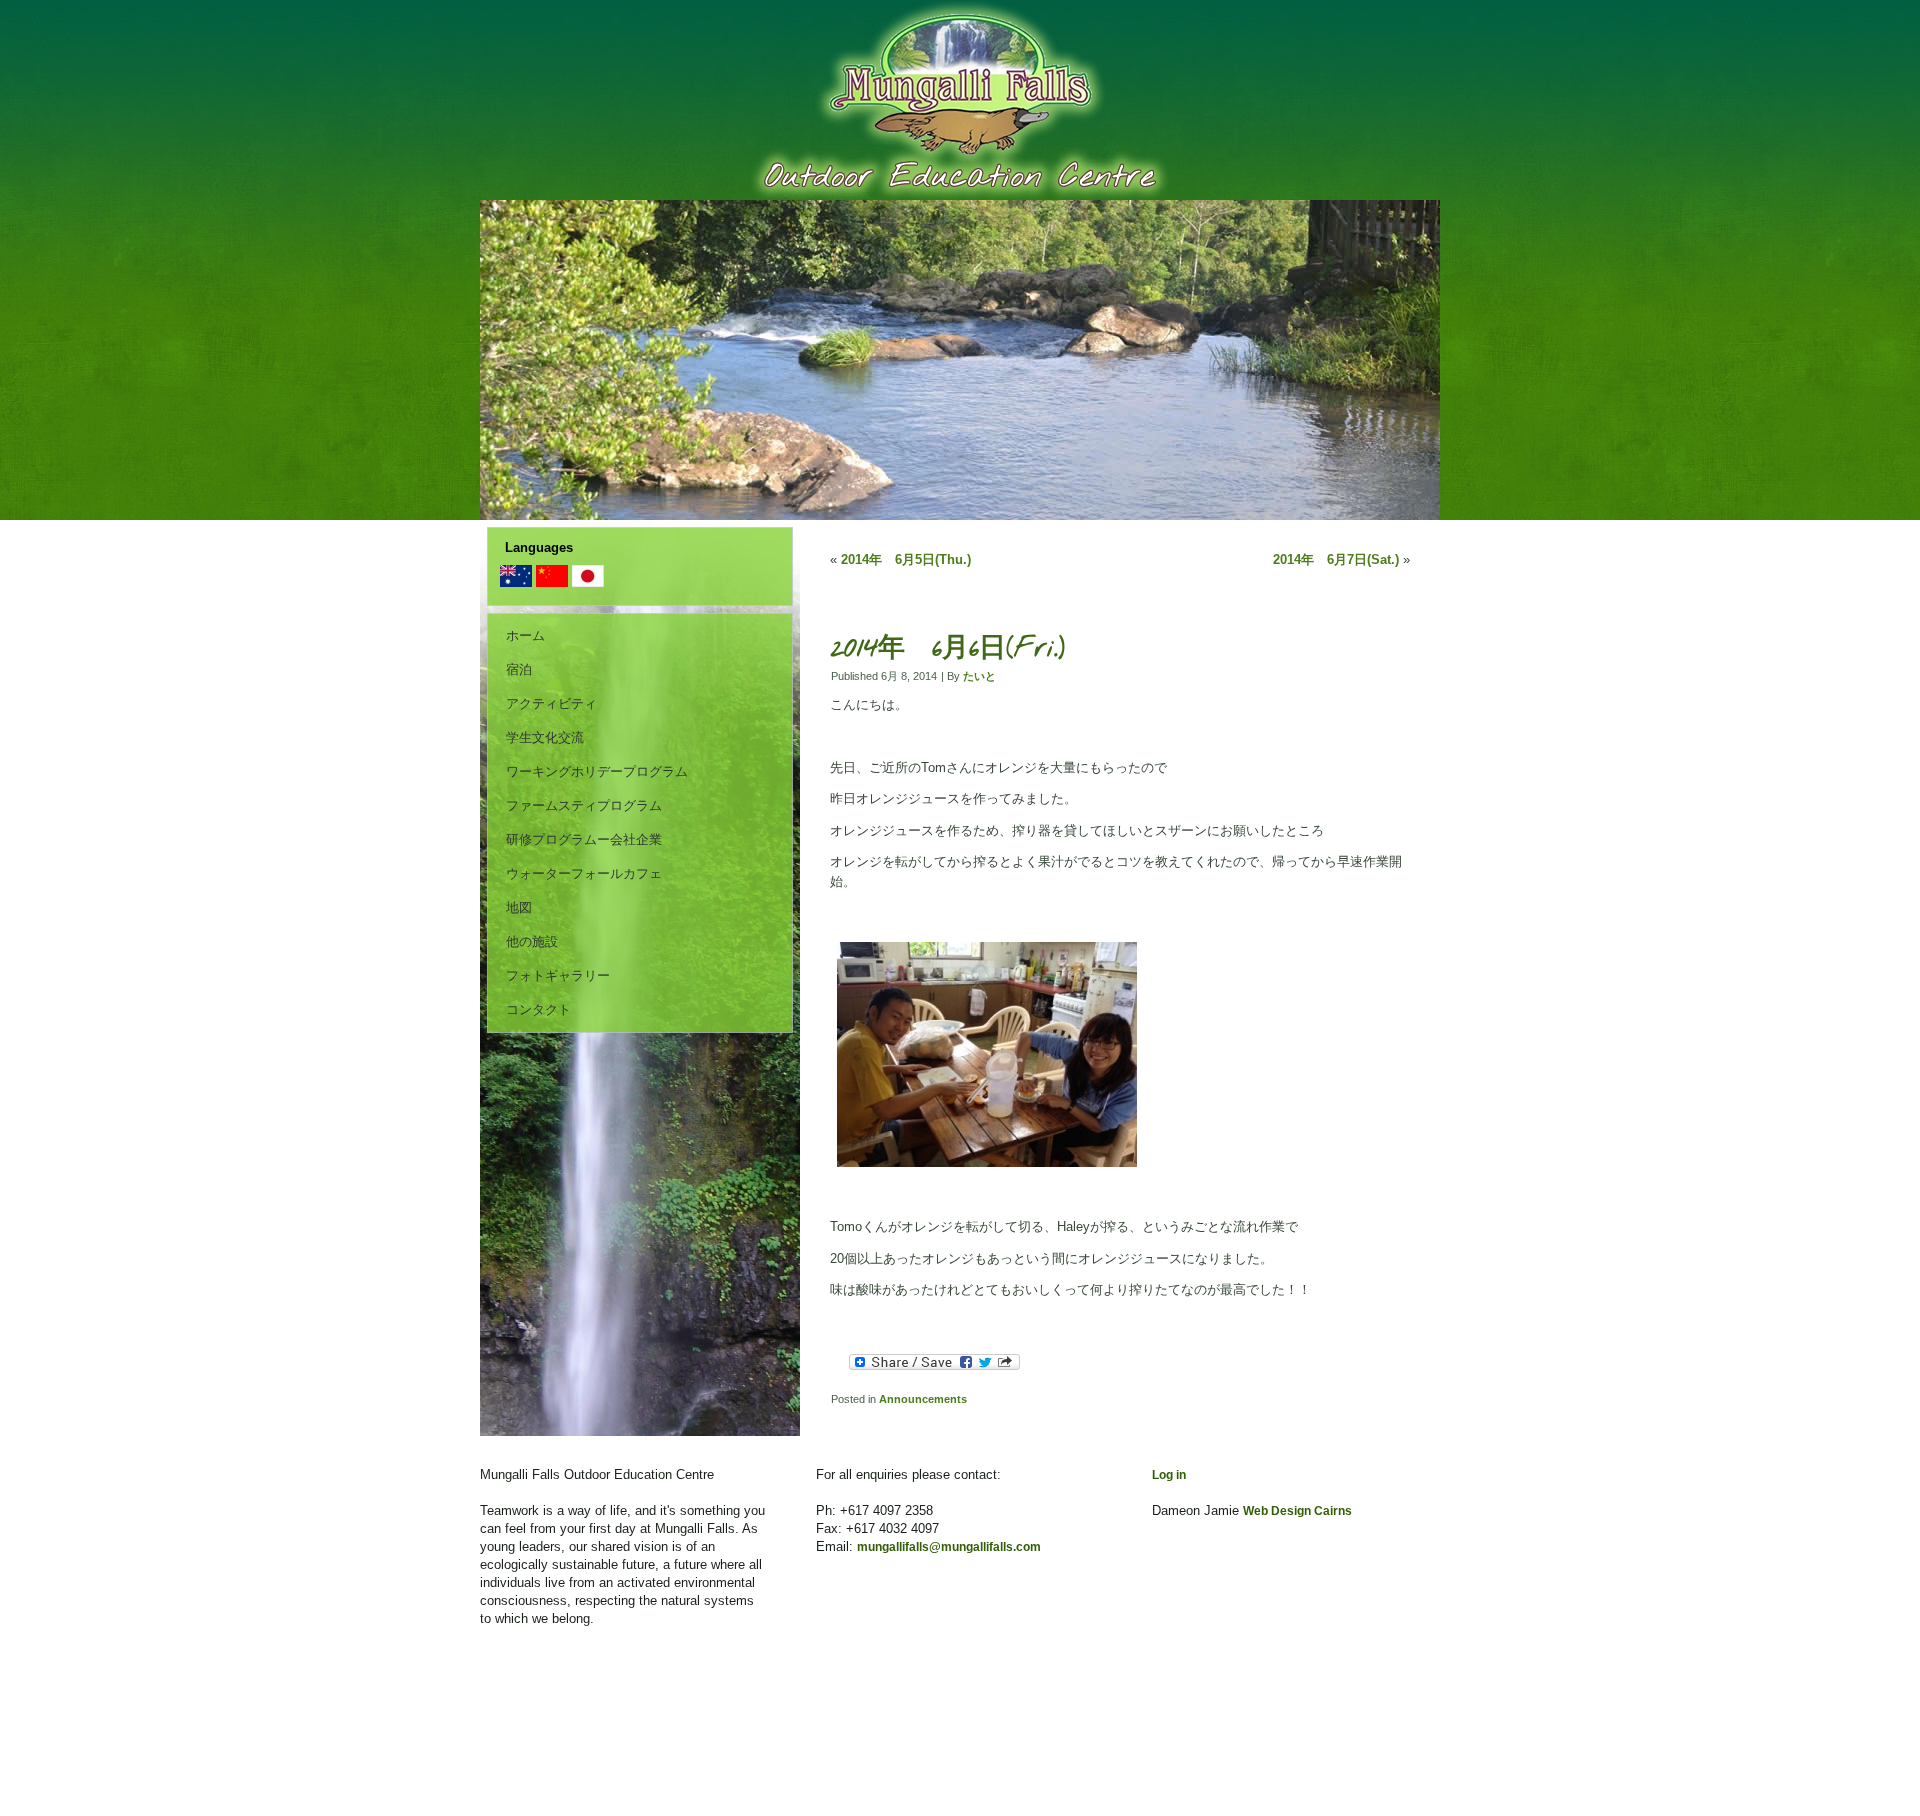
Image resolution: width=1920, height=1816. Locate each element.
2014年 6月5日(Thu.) (906, 559)
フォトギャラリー (558, 975)
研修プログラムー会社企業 (584, 839)
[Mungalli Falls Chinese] (552, 582)
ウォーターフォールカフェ (584, 873)
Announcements (923, 1399)
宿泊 (519, 669)
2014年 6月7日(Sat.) (1336, 559)
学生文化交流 (545, 737)
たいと (979, 676)
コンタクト (538, 1009)
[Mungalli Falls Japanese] (588, 582)
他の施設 (532, 941)
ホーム (525, 635)
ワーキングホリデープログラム (597, 771)
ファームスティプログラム (584, 805)
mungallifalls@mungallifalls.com (949, 1547)
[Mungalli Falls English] (516, 582)
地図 (519, 907)
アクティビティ (551, 703)
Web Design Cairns (1297, 1511)
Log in (1169, 1475)
